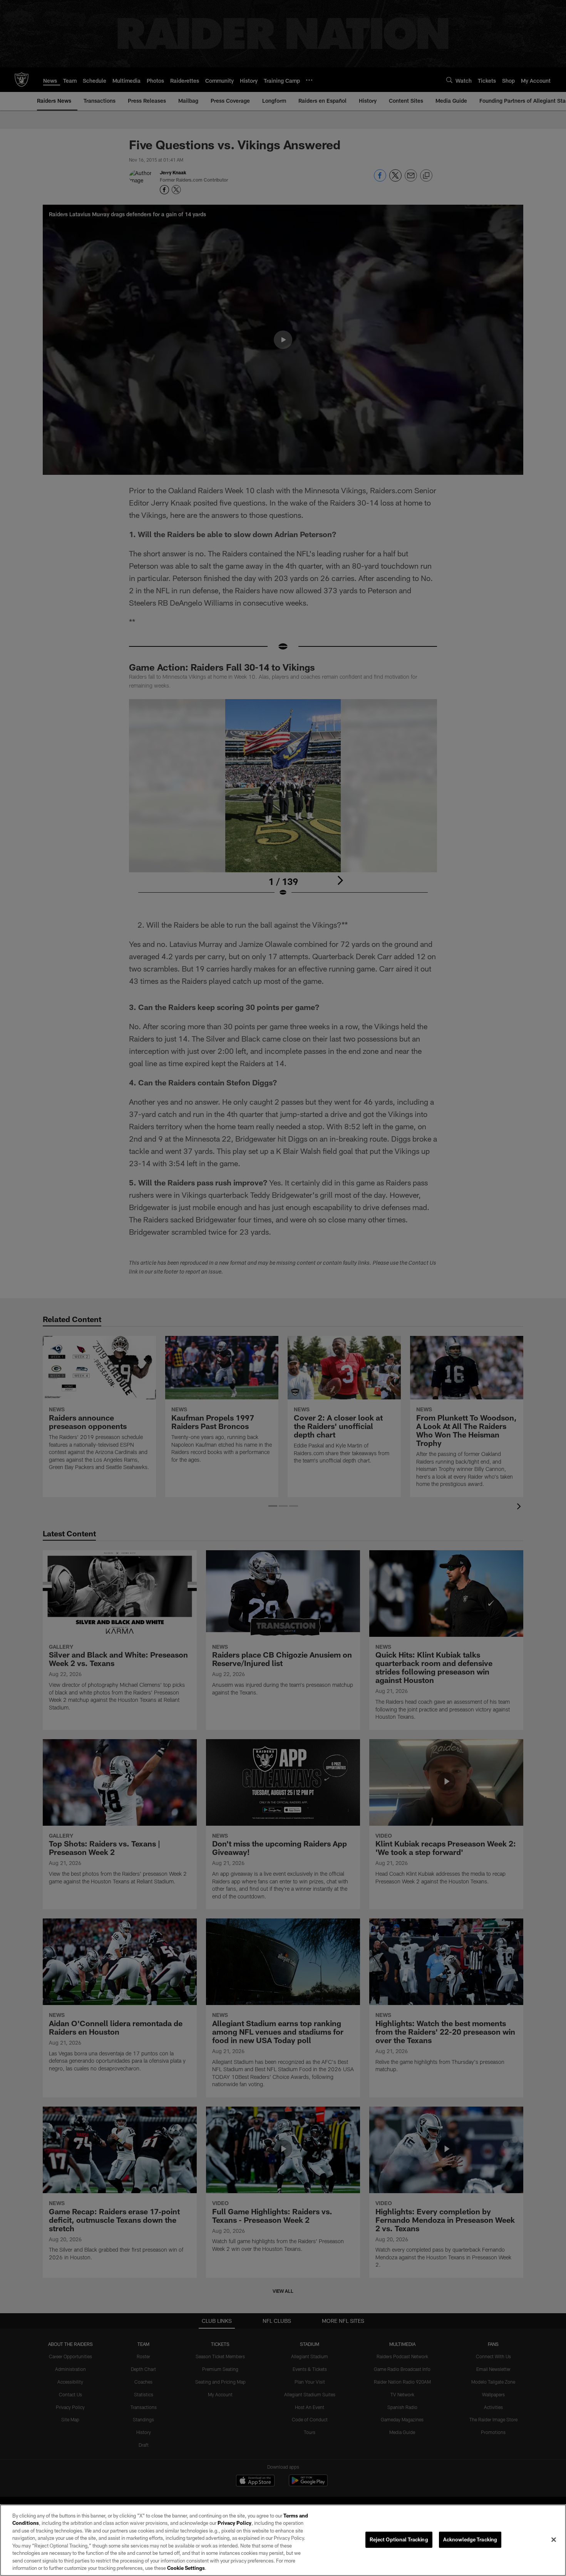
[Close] (554, 2539)
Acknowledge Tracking (470, 2539)
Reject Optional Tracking (399, 2539)
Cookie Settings (186, 2568)
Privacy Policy (234, 2523)
